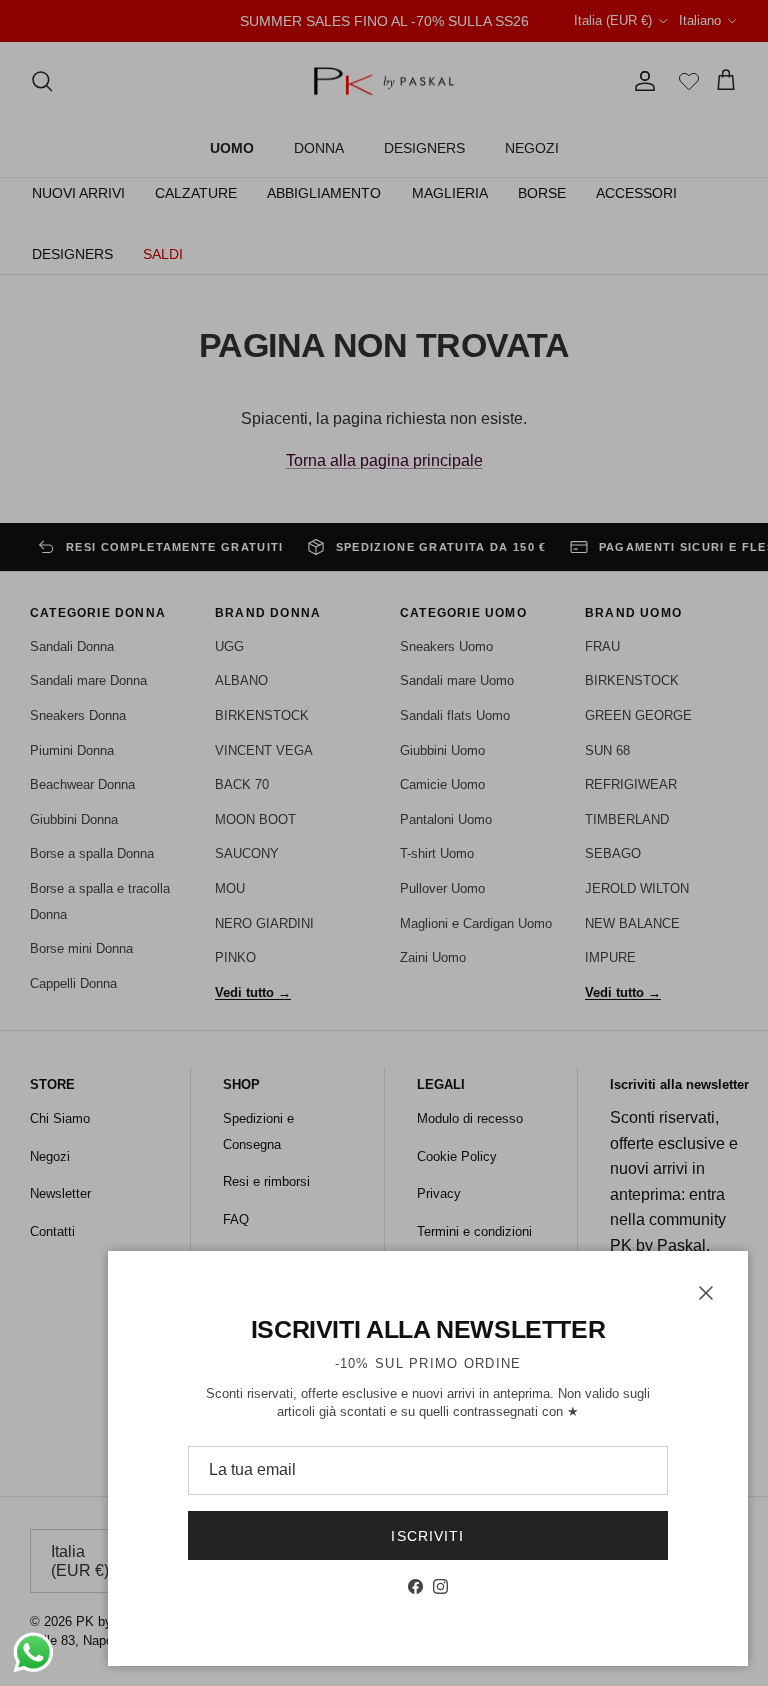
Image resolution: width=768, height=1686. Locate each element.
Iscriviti (427, 1536)
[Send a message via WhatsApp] (33, 1652)
